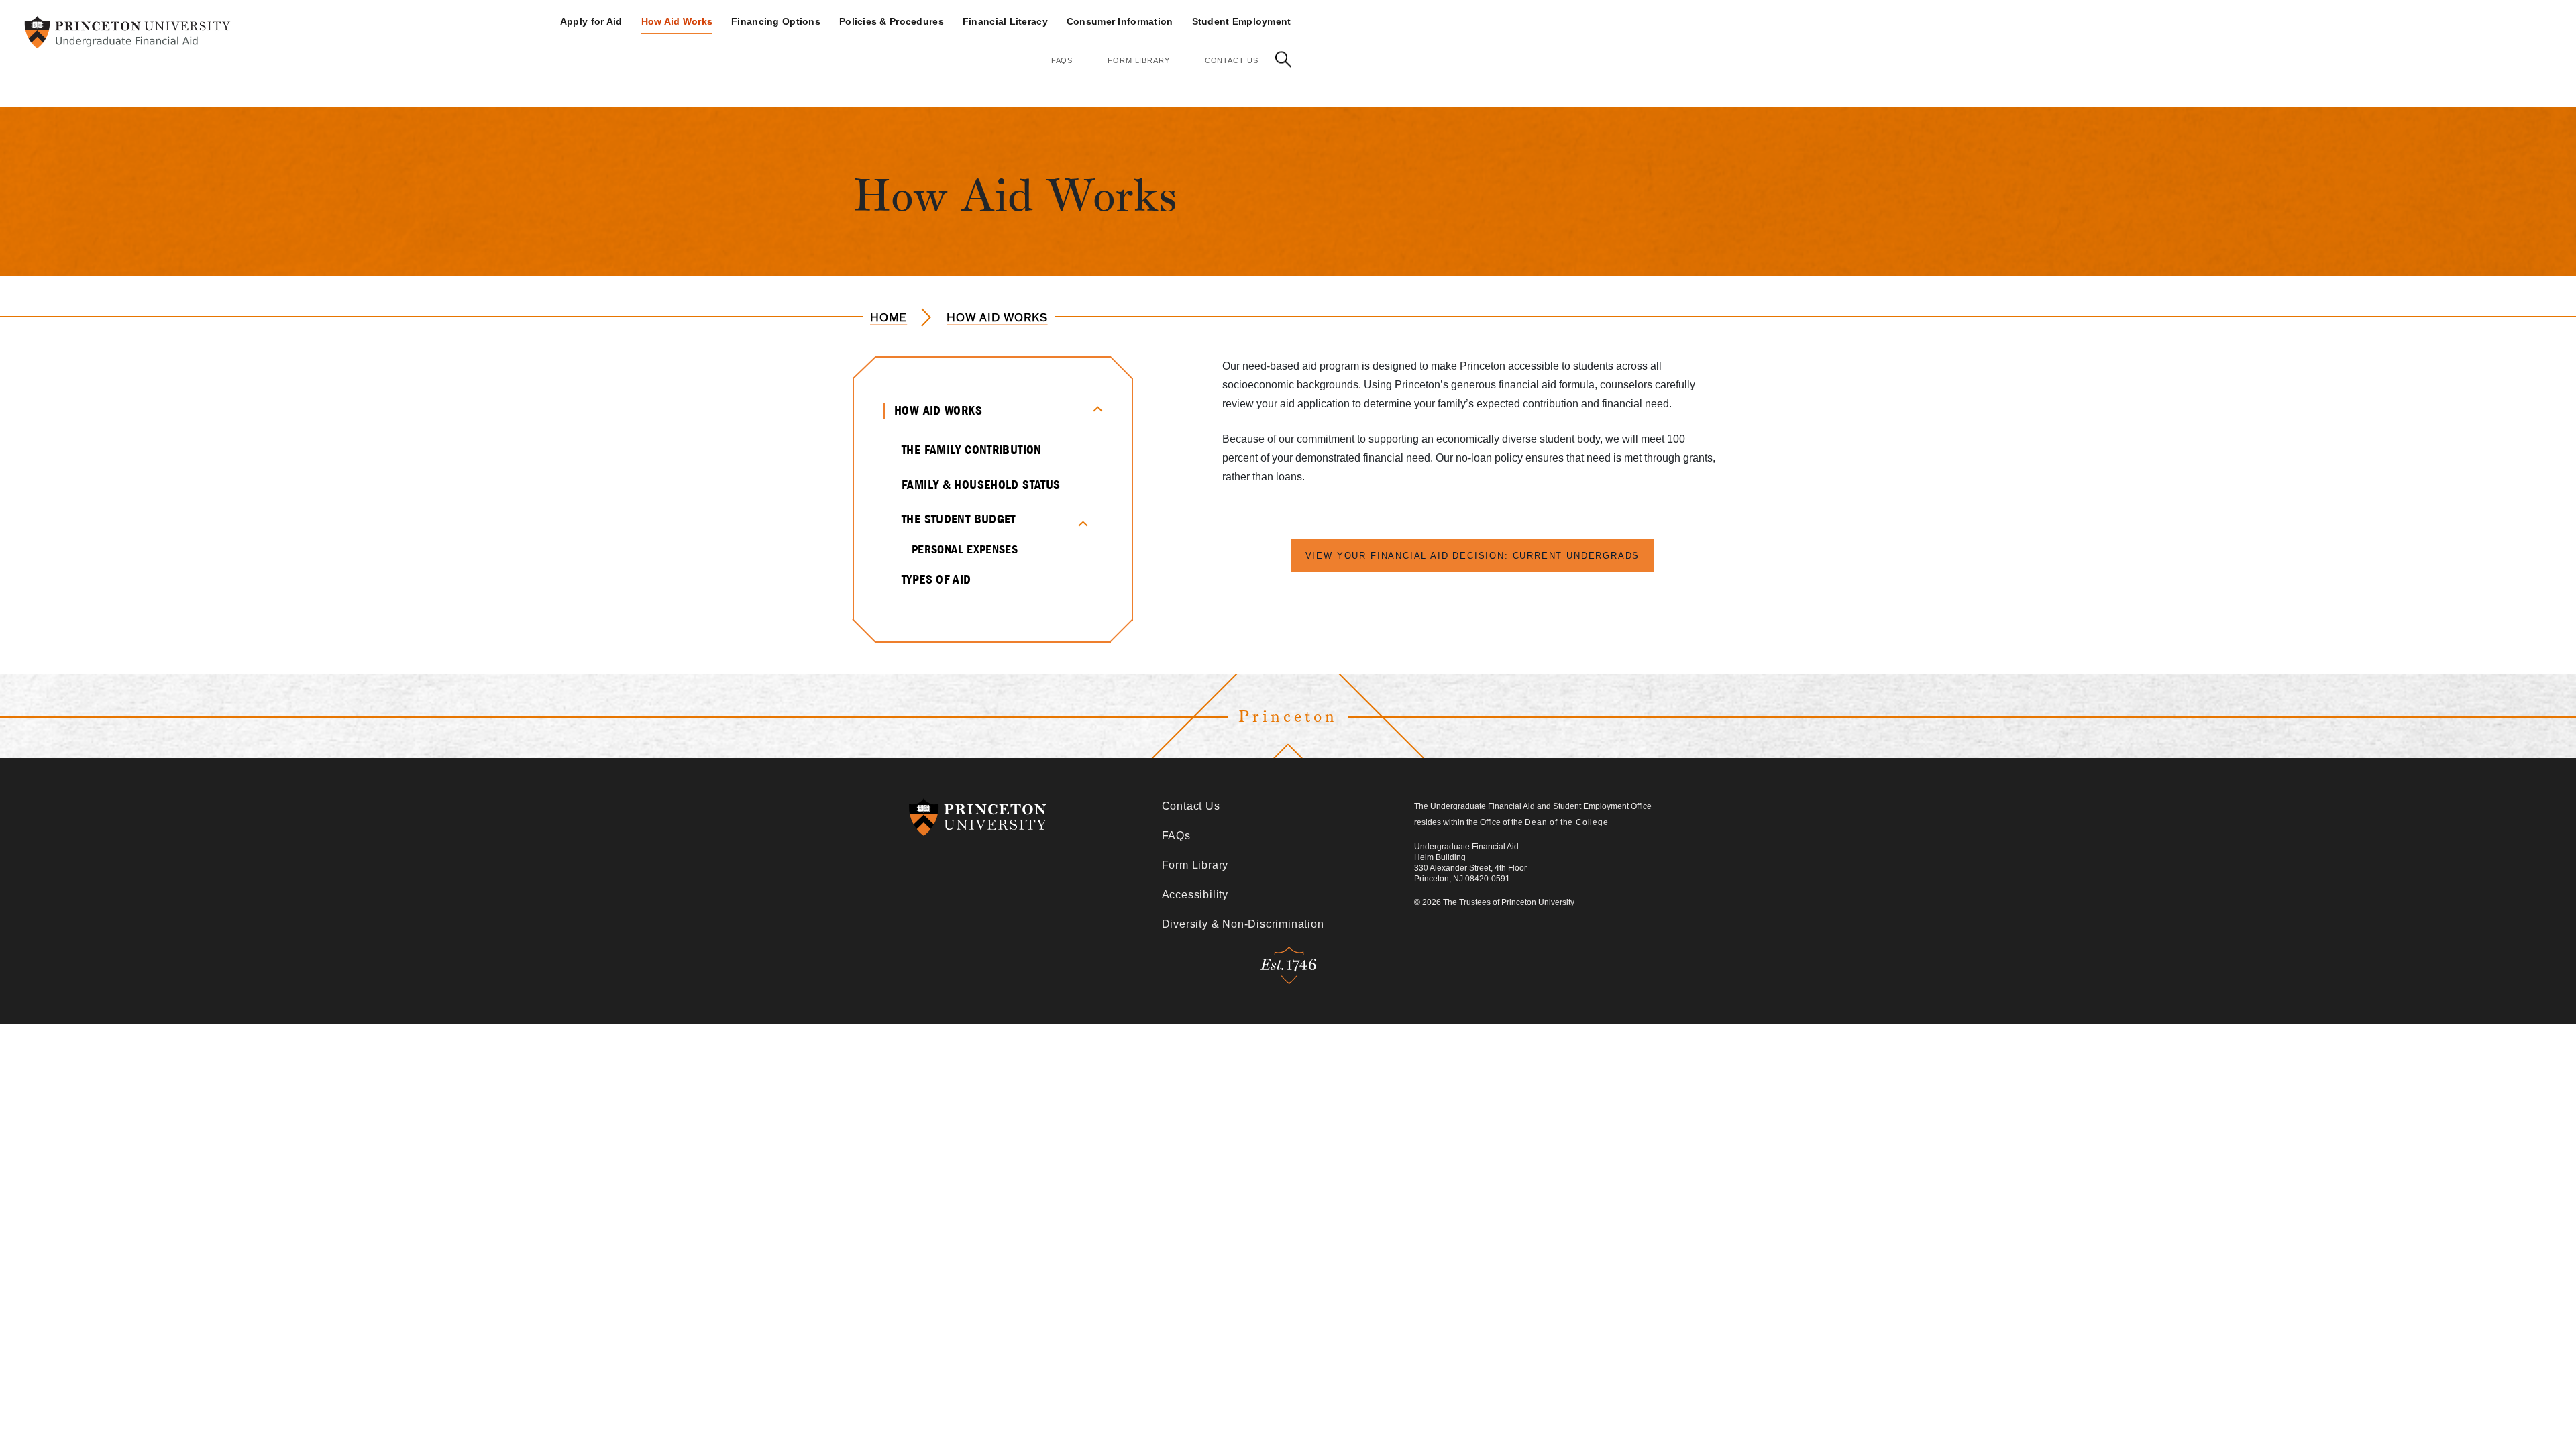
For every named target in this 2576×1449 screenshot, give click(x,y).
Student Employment (1242, 21)
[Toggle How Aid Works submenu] (1096, 407)
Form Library (1139, 60)
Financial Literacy (1005, 21)
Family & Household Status (981, 485)
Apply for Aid (591, 21)
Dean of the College (1566, 822)
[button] (1283, 59)
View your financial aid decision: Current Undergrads (1473, 556)
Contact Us (1232, 60)
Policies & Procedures (892, 21)
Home (889, 317)
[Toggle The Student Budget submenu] (1090, 522)
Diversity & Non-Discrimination (1243, 924)
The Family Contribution (972, 450)
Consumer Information (1120, 21)
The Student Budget (959, 519)
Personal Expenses (965, 549)
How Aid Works (677, 21)
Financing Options (776, 21)
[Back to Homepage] (127, 32)
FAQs (1062, 60)
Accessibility (1195, 895)
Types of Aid (936, 579)
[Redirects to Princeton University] (1035, 817)
